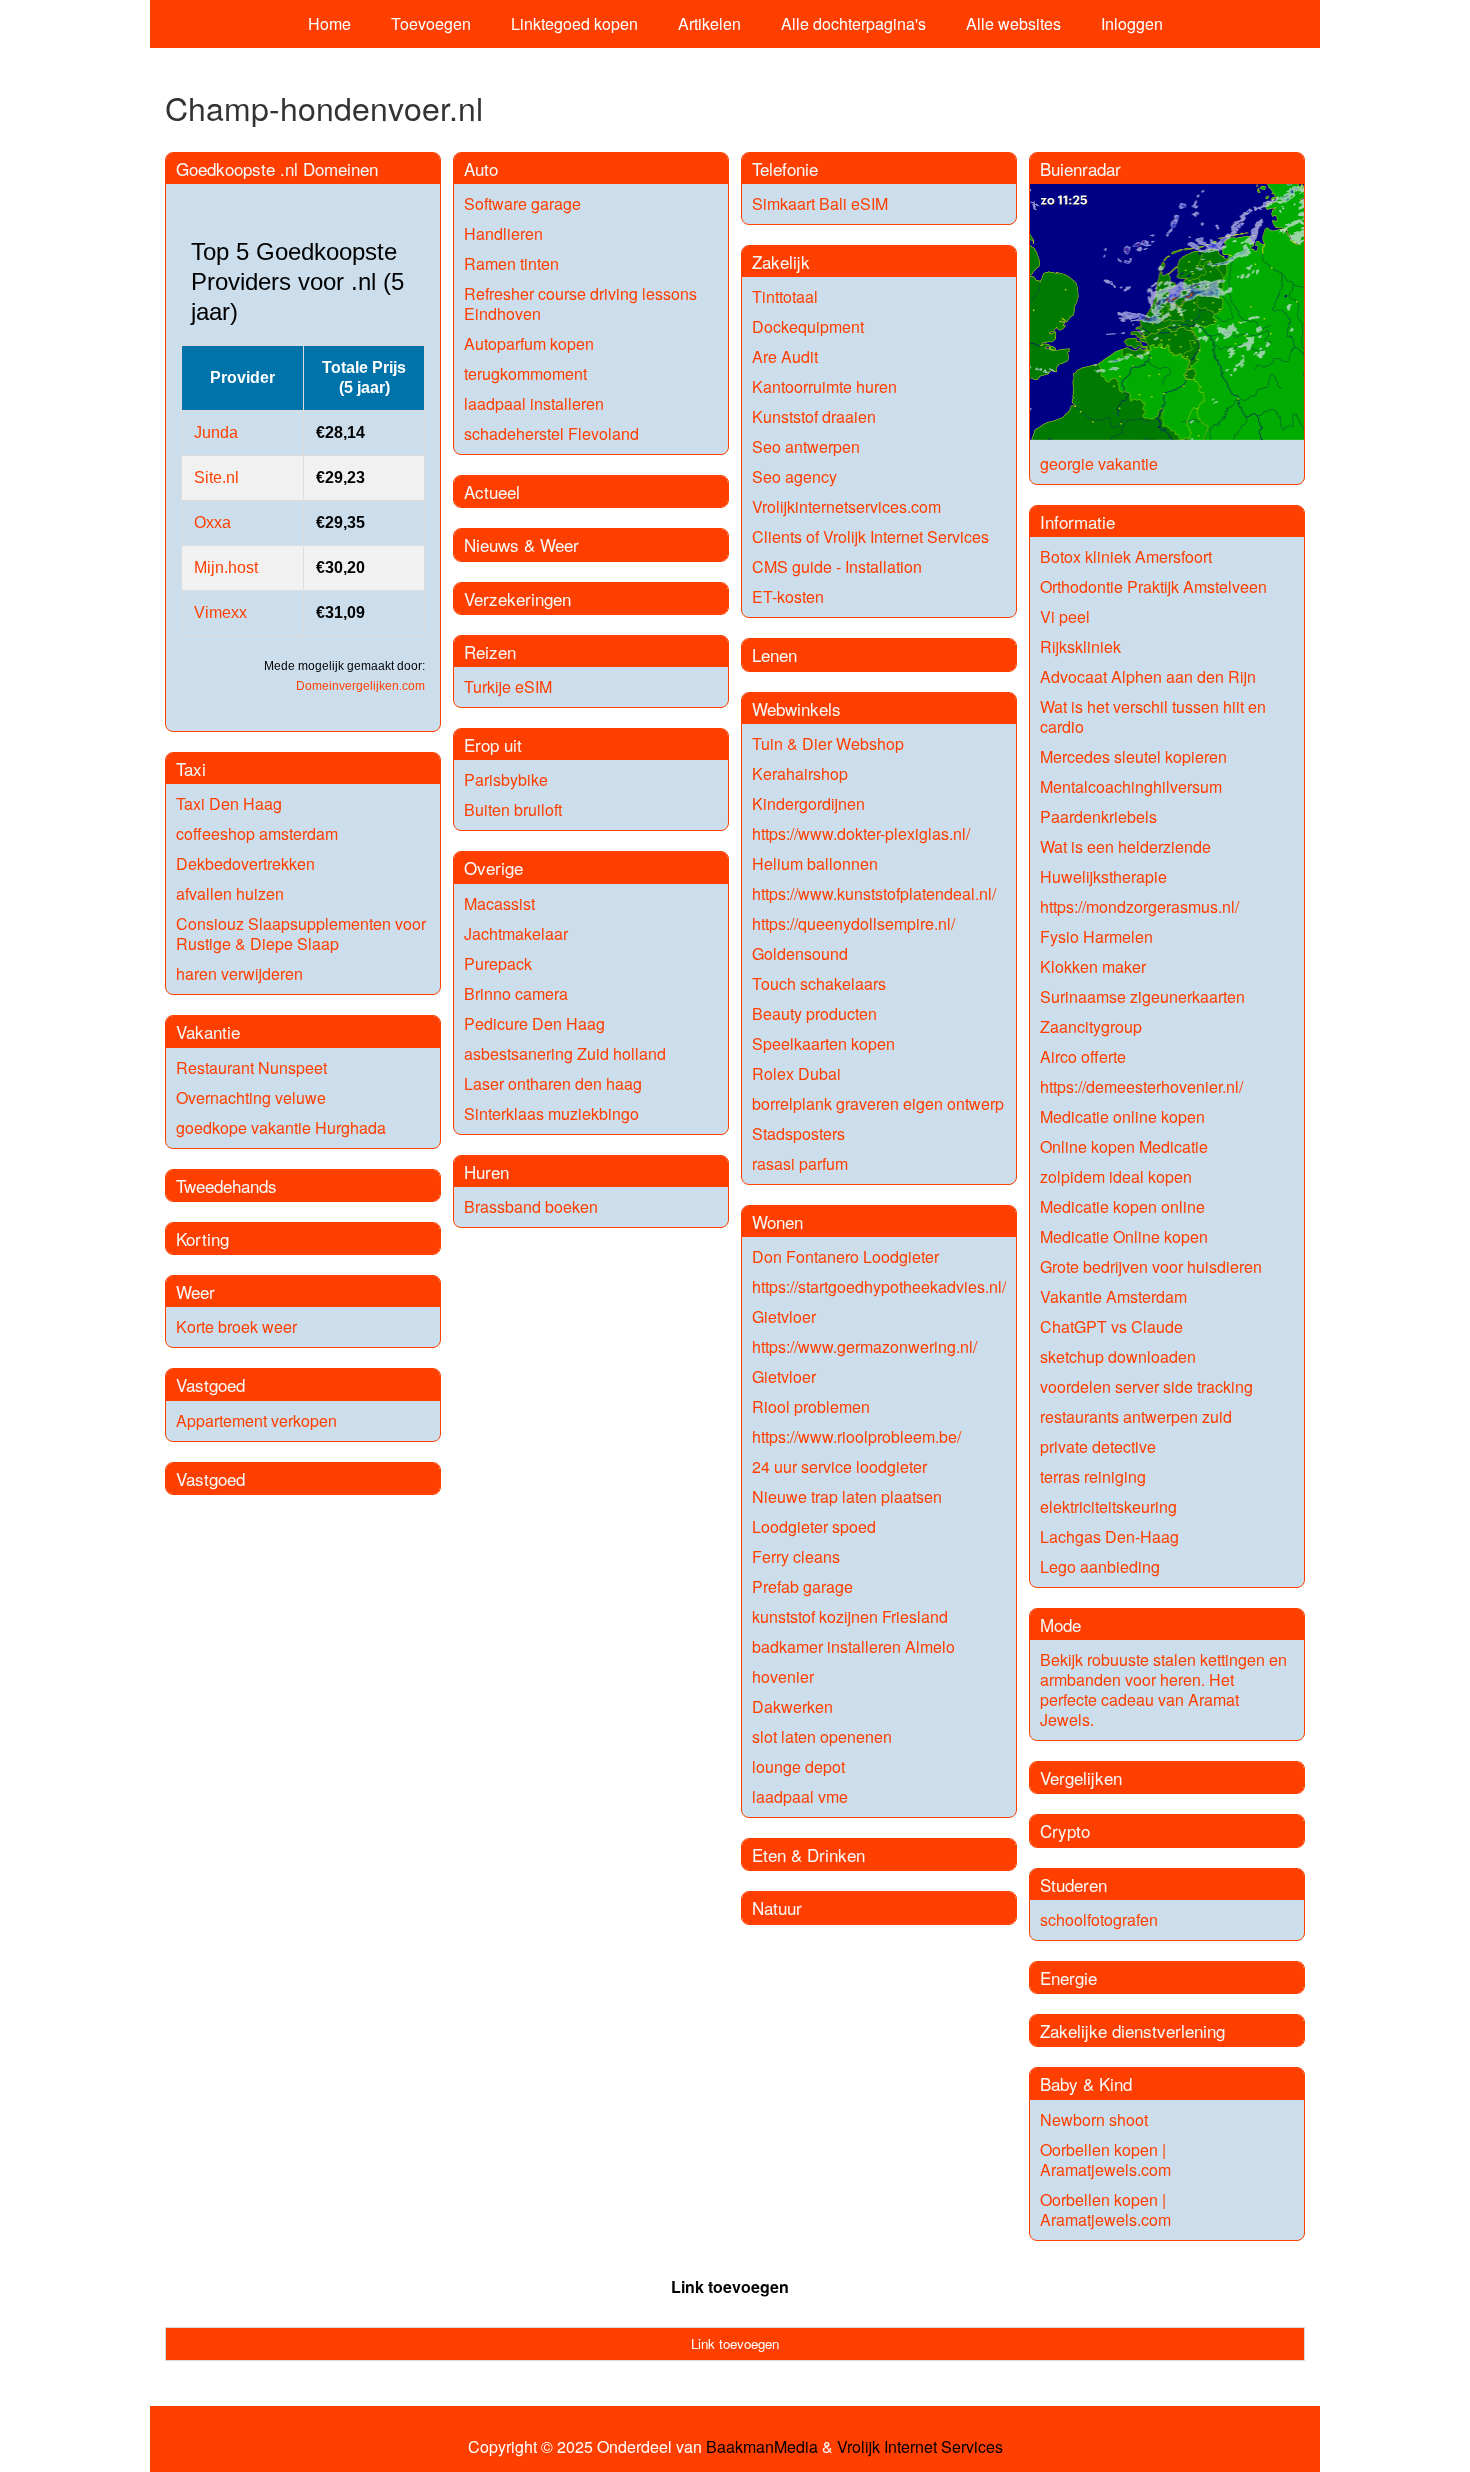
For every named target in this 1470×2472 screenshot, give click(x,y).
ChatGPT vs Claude (1111, 1326)
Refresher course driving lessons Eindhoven (580, 303)
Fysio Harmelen (1096, 936)
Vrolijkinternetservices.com (846, 506)
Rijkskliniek (1080, 646)
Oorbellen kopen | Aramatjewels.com (1105, 2159)
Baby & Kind (1086, 2083)
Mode (1060, 1624)
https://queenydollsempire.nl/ (853, 923)
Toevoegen (431, 23)
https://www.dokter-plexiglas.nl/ (861, 833)
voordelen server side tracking (1146, 1386)
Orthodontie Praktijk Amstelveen (1153, 586)
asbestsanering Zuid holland (565, 1053)
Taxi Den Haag (229, 803)
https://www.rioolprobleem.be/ (856, 1436)
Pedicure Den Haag (534, 1023)
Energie (1068, 1977)
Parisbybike (506, 779)
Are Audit (785, 356)
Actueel (492, 491)
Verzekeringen (517, 598)
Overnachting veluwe (251, 1097)
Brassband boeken (531, 1206)
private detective (1098, 1446)
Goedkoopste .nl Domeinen (277, 168)
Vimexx (220, 612)
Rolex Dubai (796, 1073)
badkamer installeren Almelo (853, 1646)
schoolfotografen (1099, 1919)
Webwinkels (796, 708)
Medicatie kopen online (1122, 1206)
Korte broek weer (236, 1326)
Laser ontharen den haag (553, 1083)
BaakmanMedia (762, 2447)
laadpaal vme (800, 1796)
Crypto (1065, 1830)
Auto (481, 168)
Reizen (490, 651)
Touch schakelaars (819, 983)
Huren (486, 1171)
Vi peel (1065, 616)
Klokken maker (1093, 966)
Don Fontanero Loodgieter (845, 1256)
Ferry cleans (796, 1556)
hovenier (783, 1676)
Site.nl (216, 477)
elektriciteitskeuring (1108, 1506)
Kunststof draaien (814, 416)
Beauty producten (814, 1013)
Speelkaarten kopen (823, 1043)
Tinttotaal (785, 296)
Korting (202, 1238)
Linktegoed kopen (574, 23)
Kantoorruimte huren (824, 386)
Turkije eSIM (508, 686)
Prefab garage (802, 1586)
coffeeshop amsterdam (257, 833)
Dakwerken (792, 1706)
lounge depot (798, 1766)
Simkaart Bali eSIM (820, 203)
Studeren (1073, 1884)
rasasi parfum (800, 1163)
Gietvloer (784, 1316)
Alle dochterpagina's (853, 23)
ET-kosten (788, 596)
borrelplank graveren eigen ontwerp (878, 1103)
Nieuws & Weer (521, 544)
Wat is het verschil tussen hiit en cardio (1153, 716)
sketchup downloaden (1118, 1356)
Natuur (777, 1907)
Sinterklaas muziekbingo (551, 1113)
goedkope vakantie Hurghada (281, 1127)
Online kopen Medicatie (1124, 1146)
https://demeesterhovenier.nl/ (1141, 1086)
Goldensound (800, 953)
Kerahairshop (800, 773)
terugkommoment (525, 373)
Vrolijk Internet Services (920, 2447)
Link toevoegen (730, 2286)
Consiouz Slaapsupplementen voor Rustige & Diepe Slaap (301, 933)
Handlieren (503, 233)
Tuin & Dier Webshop (828, 743)
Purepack (498, 963)
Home (329, 23)
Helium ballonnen (815, 863)
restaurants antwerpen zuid (1136, 1416)
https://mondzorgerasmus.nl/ (1139, 906)
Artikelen (709, 23)
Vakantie (208, 1031)
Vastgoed (210, 1384)
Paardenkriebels (1098, 816)
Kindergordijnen (808, 803)
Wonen (777, 1221)
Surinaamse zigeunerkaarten (1142, 996)
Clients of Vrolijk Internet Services (870, 536)
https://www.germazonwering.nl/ (864, 1346)
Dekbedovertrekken (245, 863)
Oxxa (212, 522)
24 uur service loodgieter (839, 1466)
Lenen (774, 654)
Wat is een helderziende (1125, 846)
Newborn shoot (1094, 2119)
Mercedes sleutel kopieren (1133, 756)
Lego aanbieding (1100, 1566)
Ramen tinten (511, 263)
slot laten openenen (822, 1736)
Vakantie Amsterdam (1113, 1296)
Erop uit (493, 744)
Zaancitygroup (1091, 1026)
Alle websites (1013, 23)
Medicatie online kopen (1122, 1116)
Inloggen (1132, 23)
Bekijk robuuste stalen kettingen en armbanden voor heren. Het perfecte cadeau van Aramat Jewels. (1163, 1689)
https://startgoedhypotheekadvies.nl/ (879, 1286)
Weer (195, 1291)
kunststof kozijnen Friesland (850, 1616)
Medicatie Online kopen (1124, 1236)
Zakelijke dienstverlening (1132, 2030)
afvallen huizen (230, 893)
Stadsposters (798, 1133)
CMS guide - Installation (837, 566)
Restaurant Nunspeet (251, 1067)
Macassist (499, 903)
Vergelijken (1081, 1777)
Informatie (1077, 521)
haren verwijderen (239, 973)
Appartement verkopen (256, 1420)
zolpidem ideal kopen (1116, 1176)
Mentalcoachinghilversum (1131, 786)
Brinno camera (516, 993)
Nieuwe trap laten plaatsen (847, 1496)
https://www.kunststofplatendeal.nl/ (874, 893)
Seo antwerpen (806, 446)
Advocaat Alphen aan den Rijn (1148, 676)
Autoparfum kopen (529, 343)
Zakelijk (781, 261)
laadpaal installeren (534, 403)
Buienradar (1080, 168)
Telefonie (785, 168)
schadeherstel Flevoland (551, 433)
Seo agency (794, 476)
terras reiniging (1093, 1476)
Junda (216, 432)
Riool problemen (811, 1406)
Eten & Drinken (808, 1854)
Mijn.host (226, 567)
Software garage (522, 203)
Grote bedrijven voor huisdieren (1151, 1266)
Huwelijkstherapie (1103, 876)
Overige (493, 867)
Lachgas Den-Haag (1109, 1536)
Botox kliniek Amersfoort (1126, 556)
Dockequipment (808, 326)
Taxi (191, 768)
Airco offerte (1083, 1056)
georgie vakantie (1099, 463)
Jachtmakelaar (516, 933)
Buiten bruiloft (513, 809)
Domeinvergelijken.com (360, 686)
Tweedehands (226, 1185)
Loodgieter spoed (814, 1526)
